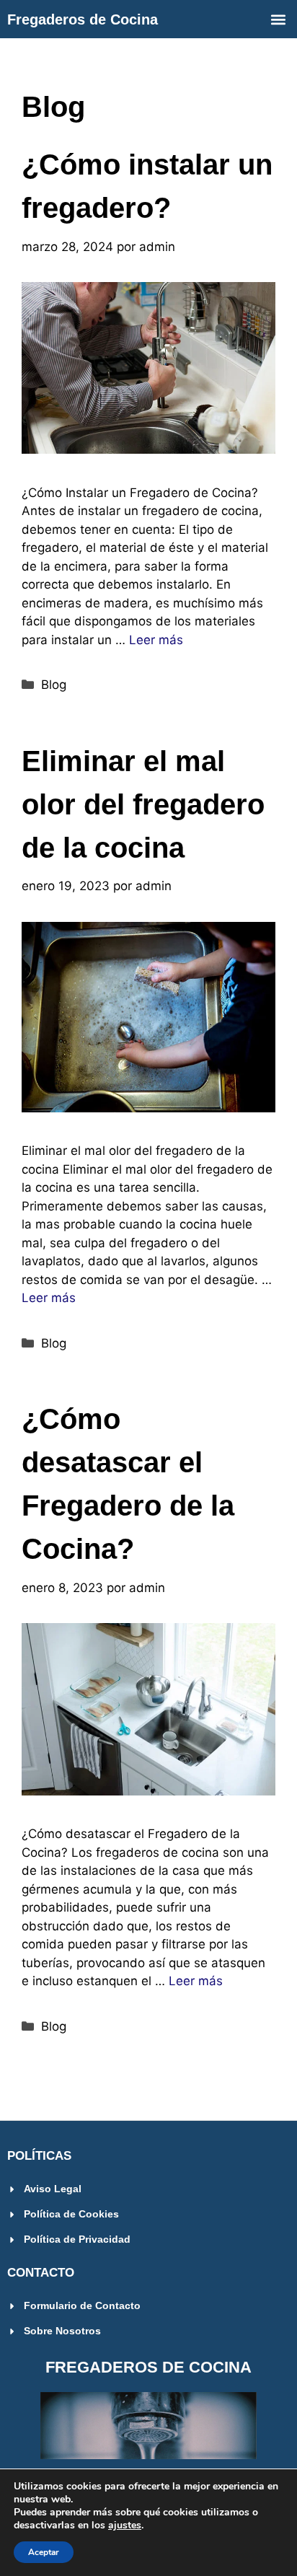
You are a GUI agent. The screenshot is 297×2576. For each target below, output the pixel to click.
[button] (278, 19)
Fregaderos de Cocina (83, 19)
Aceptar (44, 2552)
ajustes (125, 2526)
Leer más (156, 640)
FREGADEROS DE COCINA (148, 2367)
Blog (54, 685)
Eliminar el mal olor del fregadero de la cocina (143, 804)
